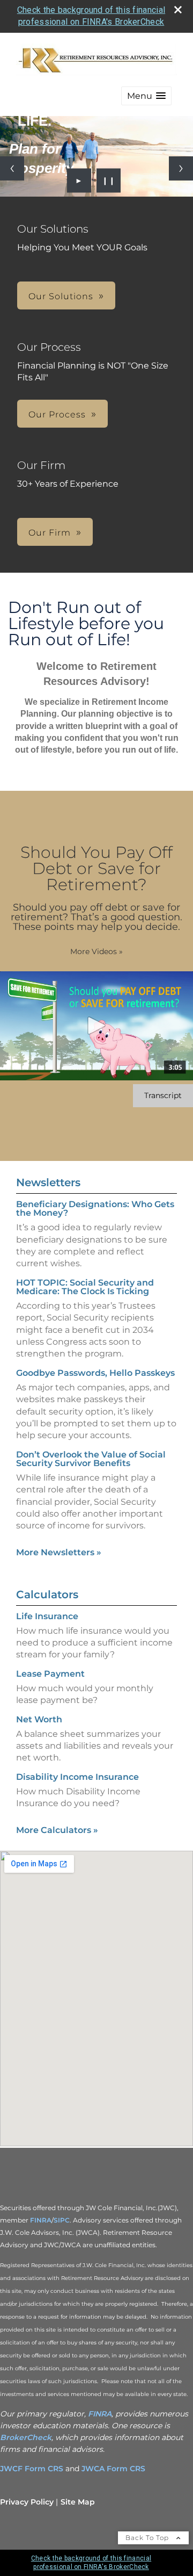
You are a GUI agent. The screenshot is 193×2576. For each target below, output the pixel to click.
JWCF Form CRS (32, 2469)
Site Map (78, 2502)
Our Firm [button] (50, 533)
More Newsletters (59, 1552)
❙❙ (109, 181)
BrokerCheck (26, 2437)
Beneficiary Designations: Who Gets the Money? (95, 1208)
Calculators (47, 1594)
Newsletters (48, 1182)
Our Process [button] (57, 414)
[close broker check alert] (178, 10)
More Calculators (57, 1830)
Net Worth (39, 1719)
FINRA (41, 2220)
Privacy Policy (27, 2502)
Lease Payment (50, 1674)
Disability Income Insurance (77, 1777)
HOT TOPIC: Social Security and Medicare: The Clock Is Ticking (85, 1287)
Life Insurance (47, 1616)
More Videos (96, 951)
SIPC (62, 2220)
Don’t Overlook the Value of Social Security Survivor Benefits (91, 1459)
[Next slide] (181, 168)
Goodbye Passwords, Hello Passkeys (95, 1373)
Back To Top (148, 2538)
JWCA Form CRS (113, 2469)
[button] (146, 96)
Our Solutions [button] (61, 296)
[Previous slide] (12, 168)
